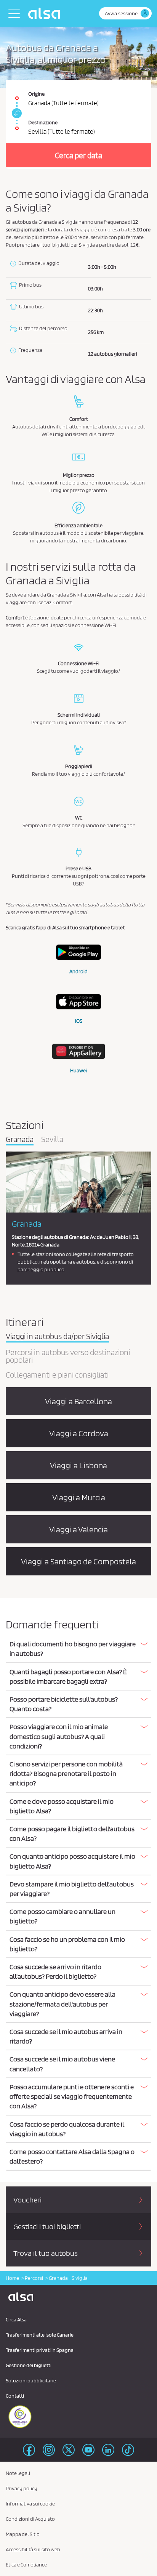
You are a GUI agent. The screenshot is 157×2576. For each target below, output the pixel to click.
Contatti (15, 2396)
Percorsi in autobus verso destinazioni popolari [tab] (68, 1357)
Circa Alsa (16, 2319)
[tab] (78, 1649)
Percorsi (34, 2278)
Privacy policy (22, 2488)
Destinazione (43, 122)
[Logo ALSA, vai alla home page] (46, 13)
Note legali (18, 2473)
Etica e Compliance (26, 2565)
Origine (36, 94)
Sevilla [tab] (52, 1140)
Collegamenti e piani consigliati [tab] (57, 1375)
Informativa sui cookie (30, 2504)
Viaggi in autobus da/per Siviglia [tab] (57, 1337)
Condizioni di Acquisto (30, 2519)
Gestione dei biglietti (29, 2365)
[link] (16, 113)
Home (12, 2278)
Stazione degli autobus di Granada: (50, 1237)
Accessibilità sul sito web (33, 2549)
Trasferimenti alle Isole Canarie (40, 2335)
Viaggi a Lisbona (78, 1465)
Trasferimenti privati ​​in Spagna (40, 2350)
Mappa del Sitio (23, 2534)
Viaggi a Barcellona (78, 1401)
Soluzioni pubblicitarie (31, 2380)
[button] (78, 1649)
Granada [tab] (20, 1140)
